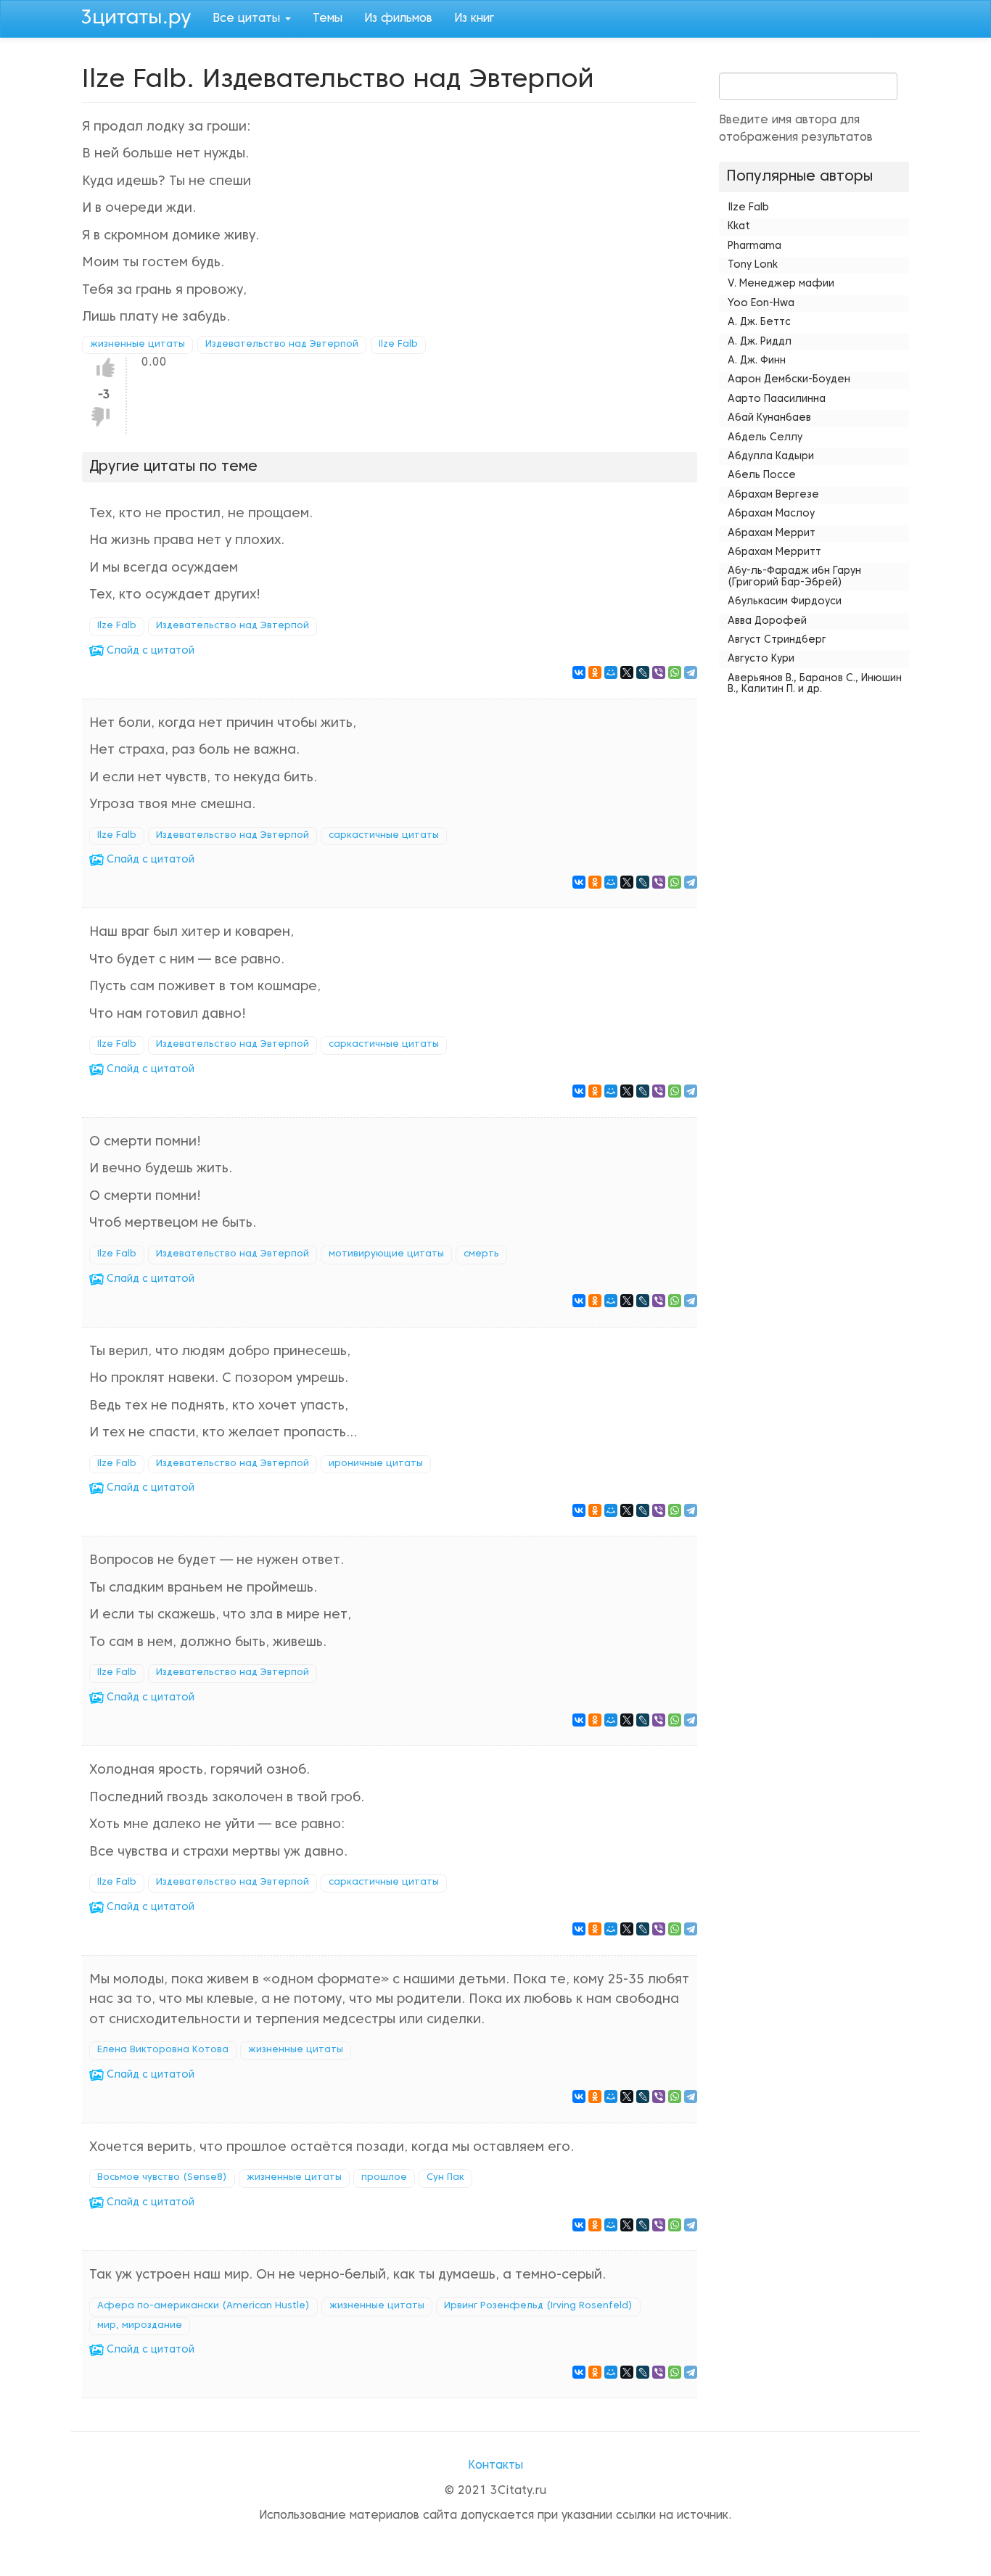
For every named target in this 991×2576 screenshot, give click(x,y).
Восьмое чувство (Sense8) (162, 2178)
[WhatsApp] (675, 672)
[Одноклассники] (595, 672)
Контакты (495, 2466)
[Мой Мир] (611, 672)
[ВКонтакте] (579, 672)
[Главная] (142, 17)
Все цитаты (248, 19)
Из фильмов (398, 19)
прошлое (384, 2178)
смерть (481, 1254)
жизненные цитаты (137, 345)
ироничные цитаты (376, 1464)
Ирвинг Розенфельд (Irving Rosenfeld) (538, 2306)
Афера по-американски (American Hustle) (203, 2306)
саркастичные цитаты (384, 836)
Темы (328, 19)
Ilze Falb (398, 345)
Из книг (474, 19)
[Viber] (659, 672)
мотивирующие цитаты (386, 1254)
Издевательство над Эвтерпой (282, 345)
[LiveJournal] (643, 672)
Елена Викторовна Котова (163, 2050)
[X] (627, 672)
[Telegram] (691, 672)
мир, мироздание (140, 2326)
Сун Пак (445, 2178)
